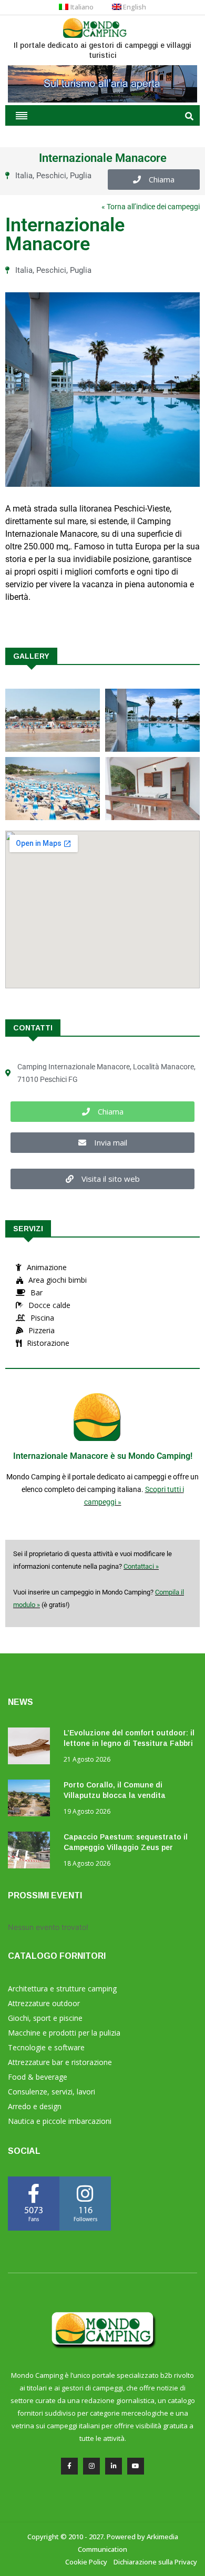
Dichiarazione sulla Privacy (155, 2562)
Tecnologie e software (46, 2047)
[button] (154, 180)
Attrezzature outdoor (44, 2003)
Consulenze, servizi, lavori (52, 2092)
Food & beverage (38, 2077)
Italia (24, 176)
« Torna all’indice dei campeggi (151, 207)
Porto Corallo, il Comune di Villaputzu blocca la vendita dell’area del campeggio (115, 1795)
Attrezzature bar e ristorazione (60, 2062)
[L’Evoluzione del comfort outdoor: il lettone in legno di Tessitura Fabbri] (32, 1748)
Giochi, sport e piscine (45, 2018)
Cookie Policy (86, 2562)
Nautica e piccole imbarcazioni (60, 2121)
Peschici (51, 176)
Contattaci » (141, 1566)
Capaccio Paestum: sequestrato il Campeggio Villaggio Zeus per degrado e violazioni (126, 1847)
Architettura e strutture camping (62, 1989)
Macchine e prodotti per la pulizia (64, 2033)
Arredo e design (35, 2106)
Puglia (81, 176)
